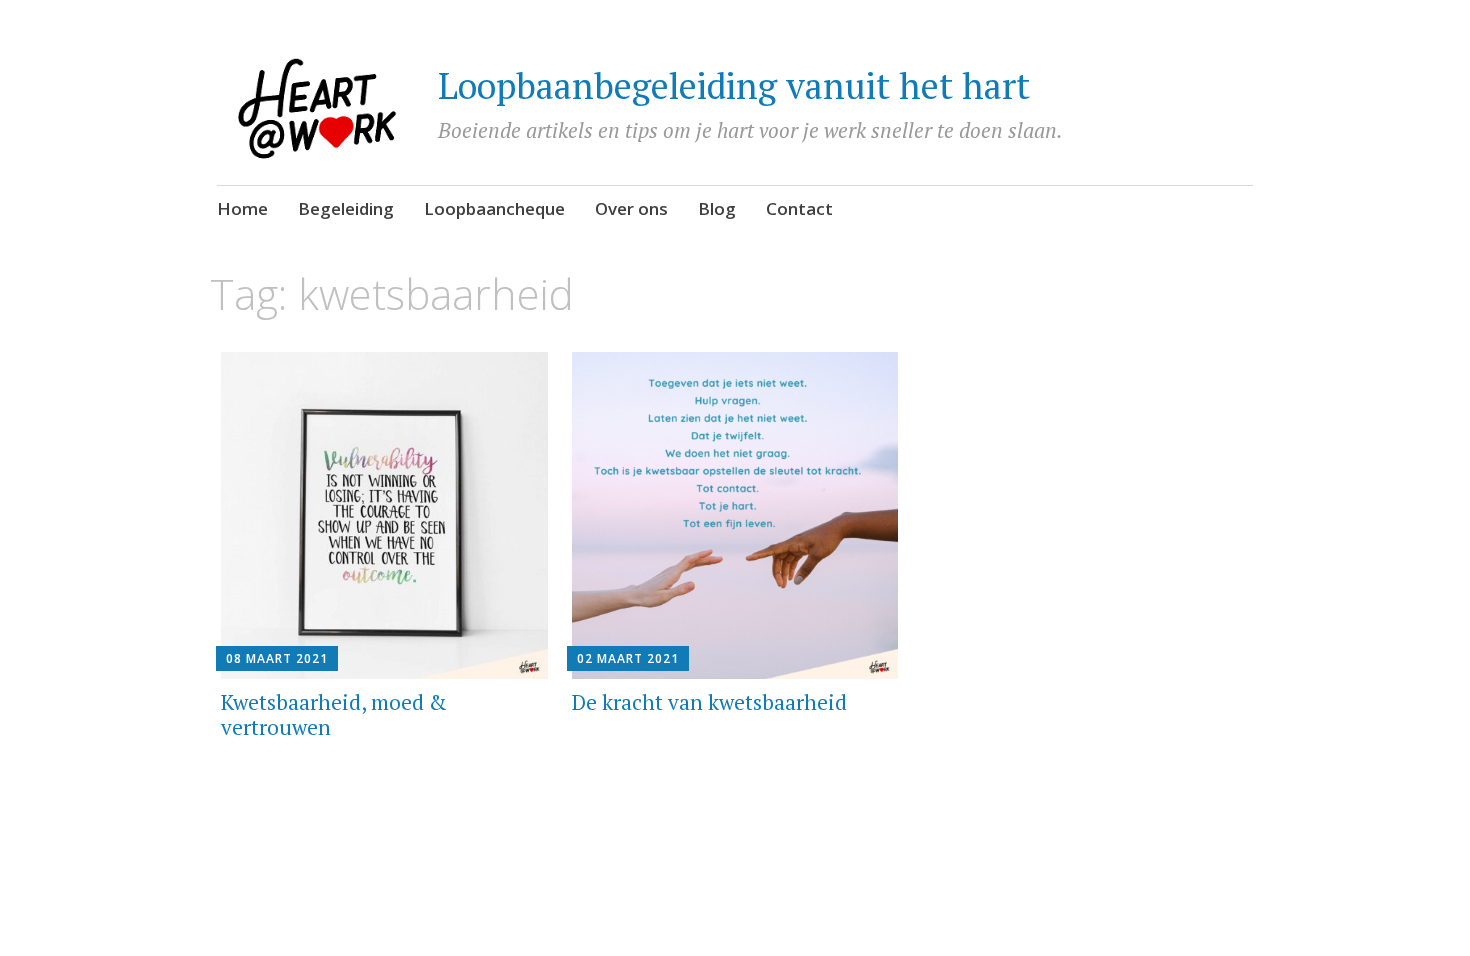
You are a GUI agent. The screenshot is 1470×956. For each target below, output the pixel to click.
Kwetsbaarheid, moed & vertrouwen (334, 714)
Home (242, 208)
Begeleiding (346, 208)
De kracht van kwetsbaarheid (709, 702)
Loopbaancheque (494, 208)
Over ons (631, 208)
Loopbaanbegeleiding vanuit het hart (734, 85)
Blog (717, 208)
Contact (799, 208)
